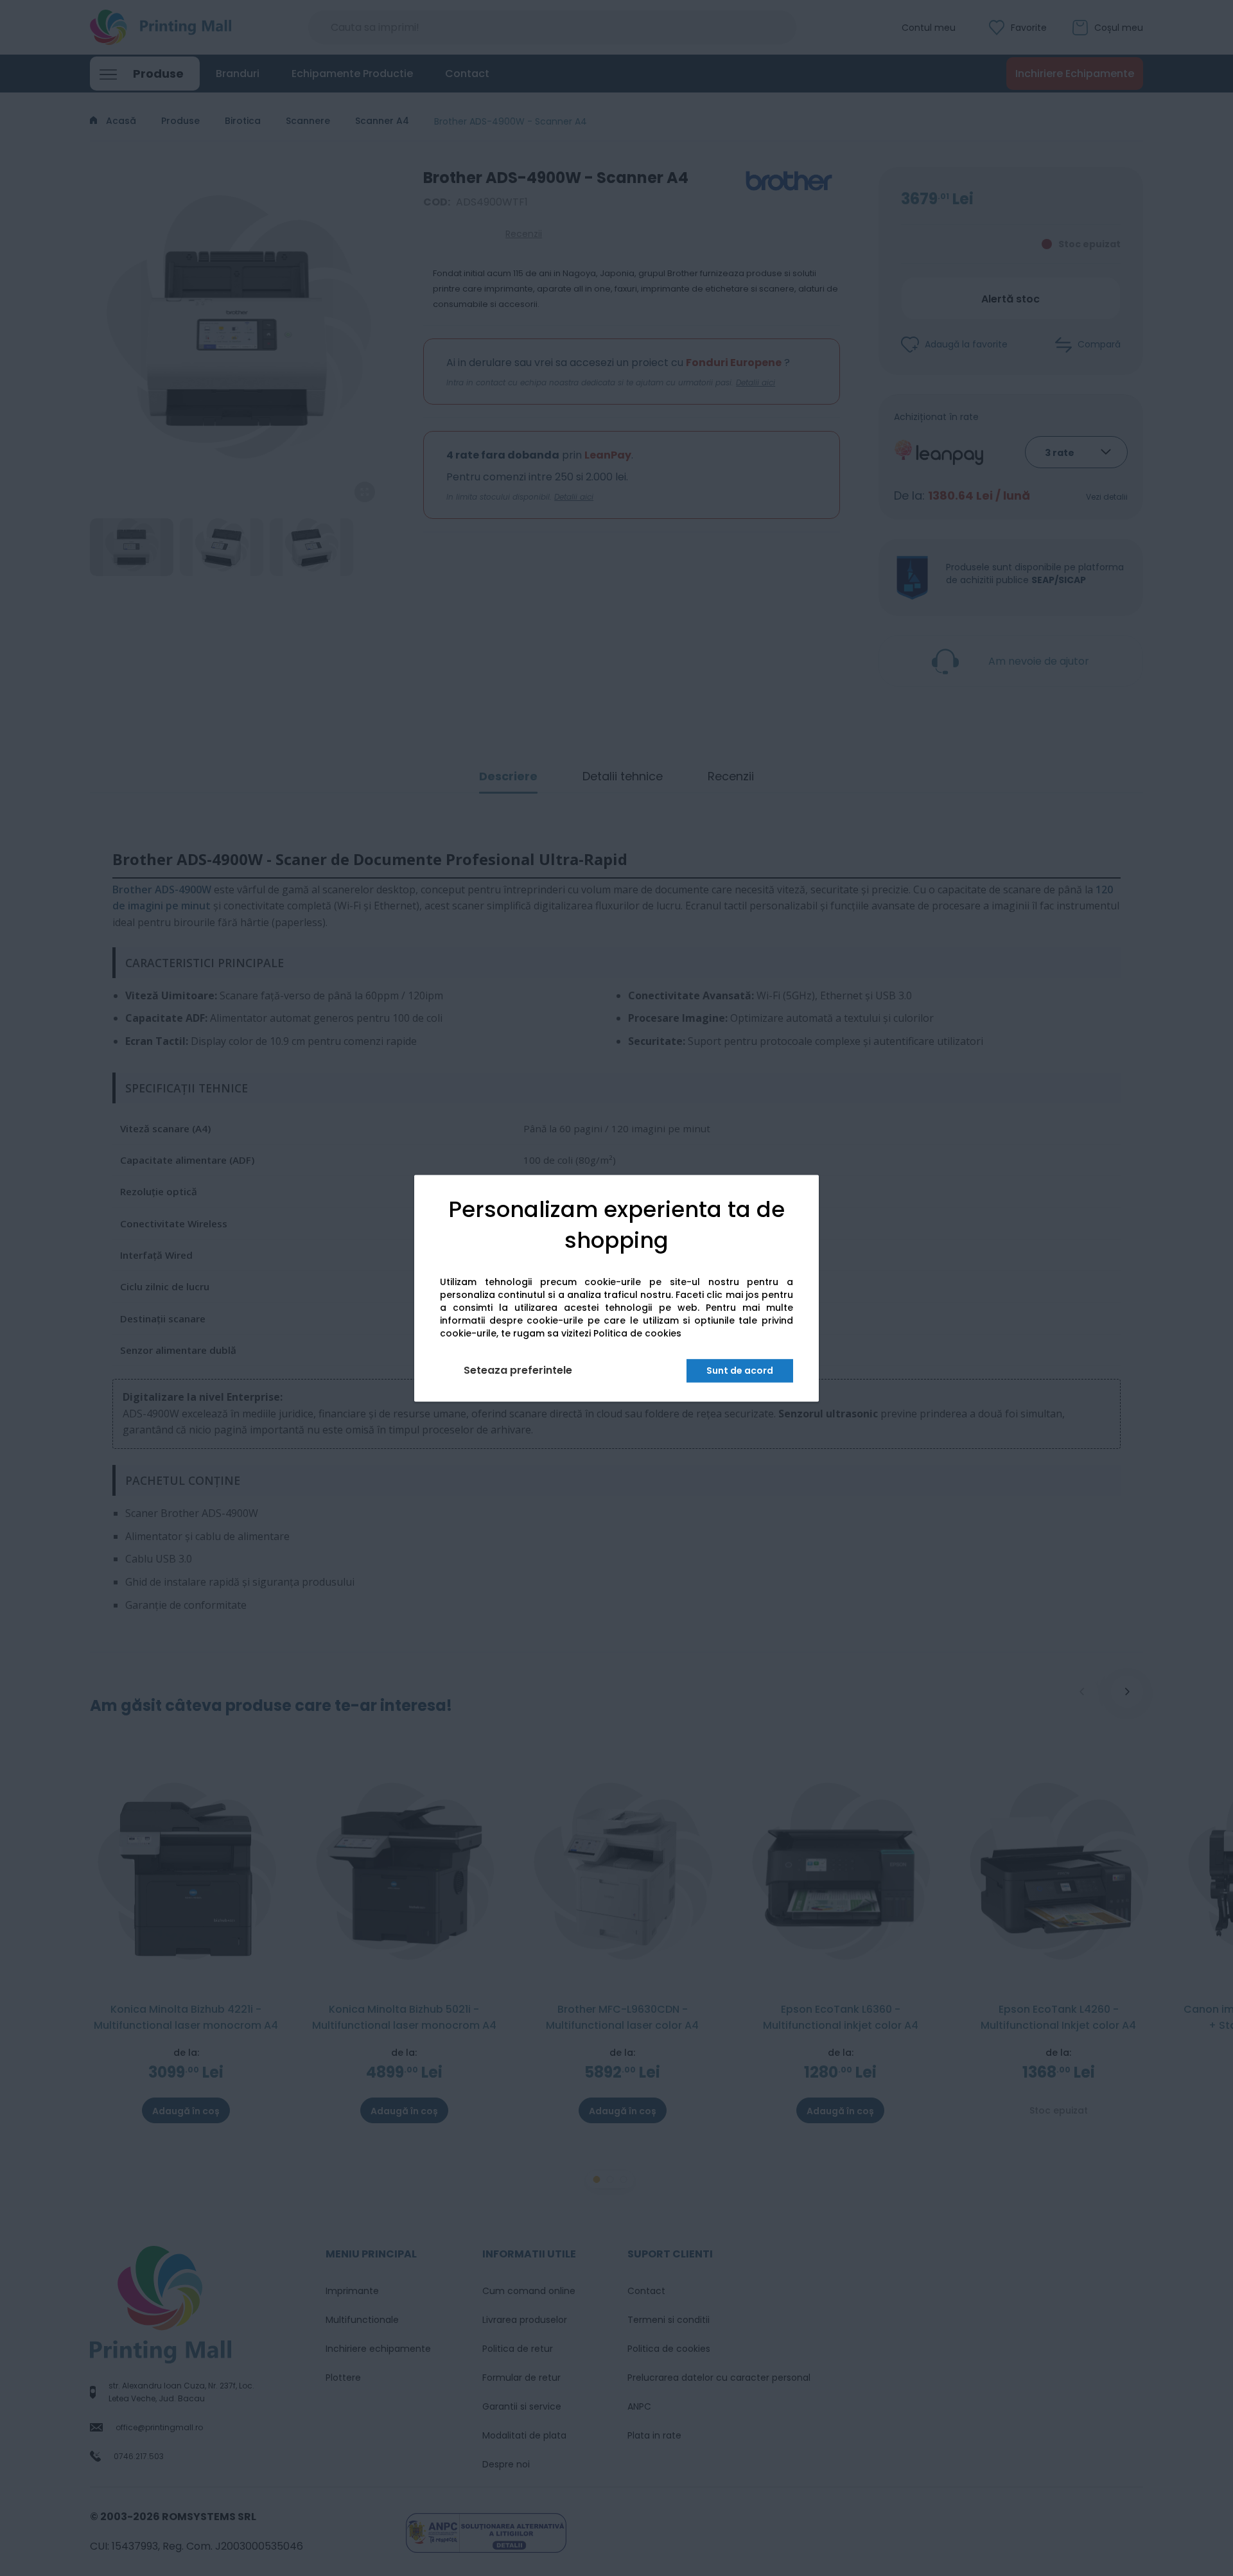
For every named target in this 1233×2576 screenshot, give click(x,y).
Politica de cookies (637, 1333)
